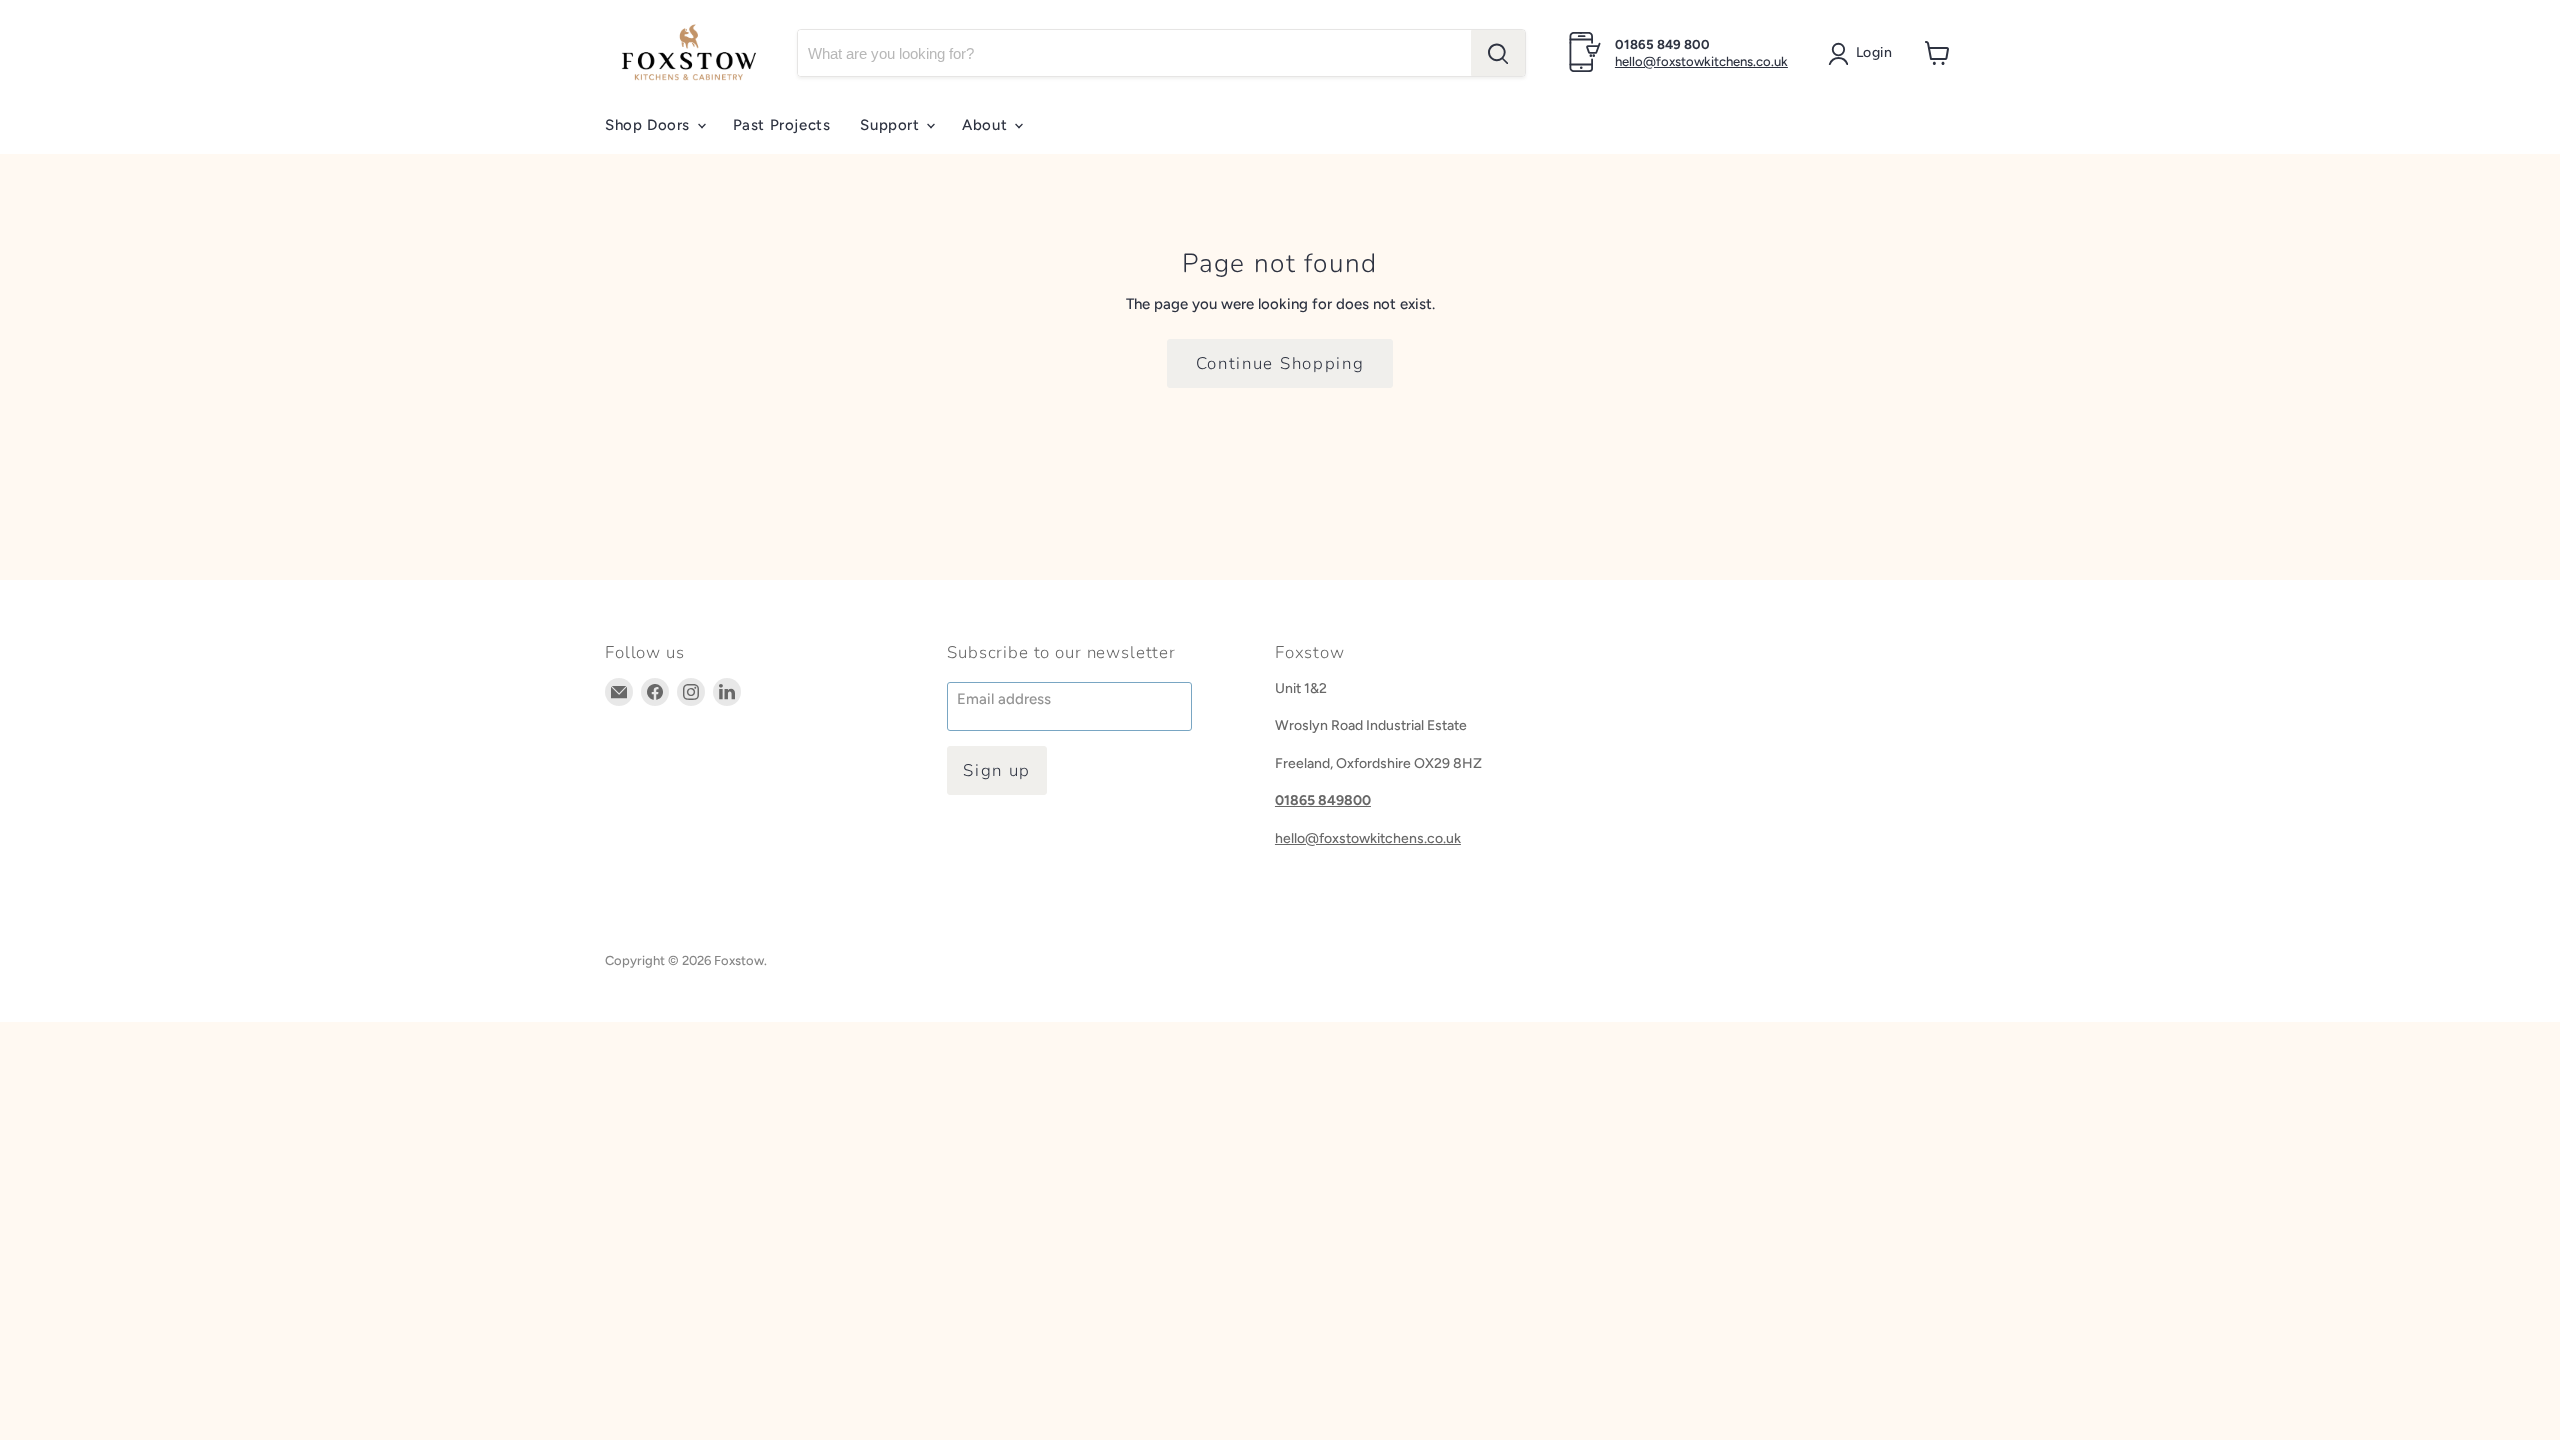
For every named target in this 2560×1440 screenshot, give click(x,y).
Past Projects (782, 125)
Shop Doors (650, 125)
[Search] (1498, 53)
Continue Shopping (1280, 363)
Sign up (997, 770)
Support (892, 125)
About (987, 125)
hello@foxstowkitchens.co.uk (1701, 61)
